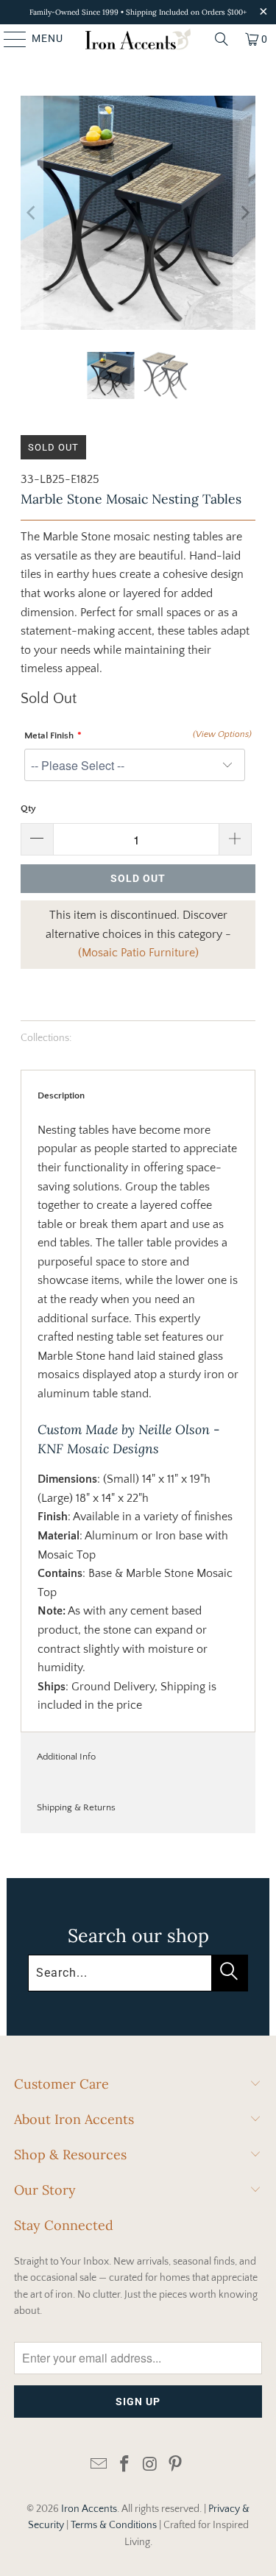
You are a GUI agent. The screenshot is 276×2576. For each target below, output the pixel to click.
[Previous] (32, 213)
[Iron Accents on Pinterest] (176, 2465)
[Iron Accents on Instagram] (150, 2465)
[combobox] (138, 1973)
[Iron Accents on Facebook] (124, 2465)
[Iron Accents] (138, 39)
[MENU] (8, 39)
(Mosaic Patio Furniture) (138, 953)
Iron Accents (89, 2509)
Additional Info (66, 1757)
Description (61, 1095)
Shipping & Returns (76, 1807)
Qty (28, 808)
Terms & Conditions (114, 2525)
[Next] (244, 213)
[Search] (222, 39)
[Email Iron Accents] (99, 2465)
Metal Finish (49, 735)
